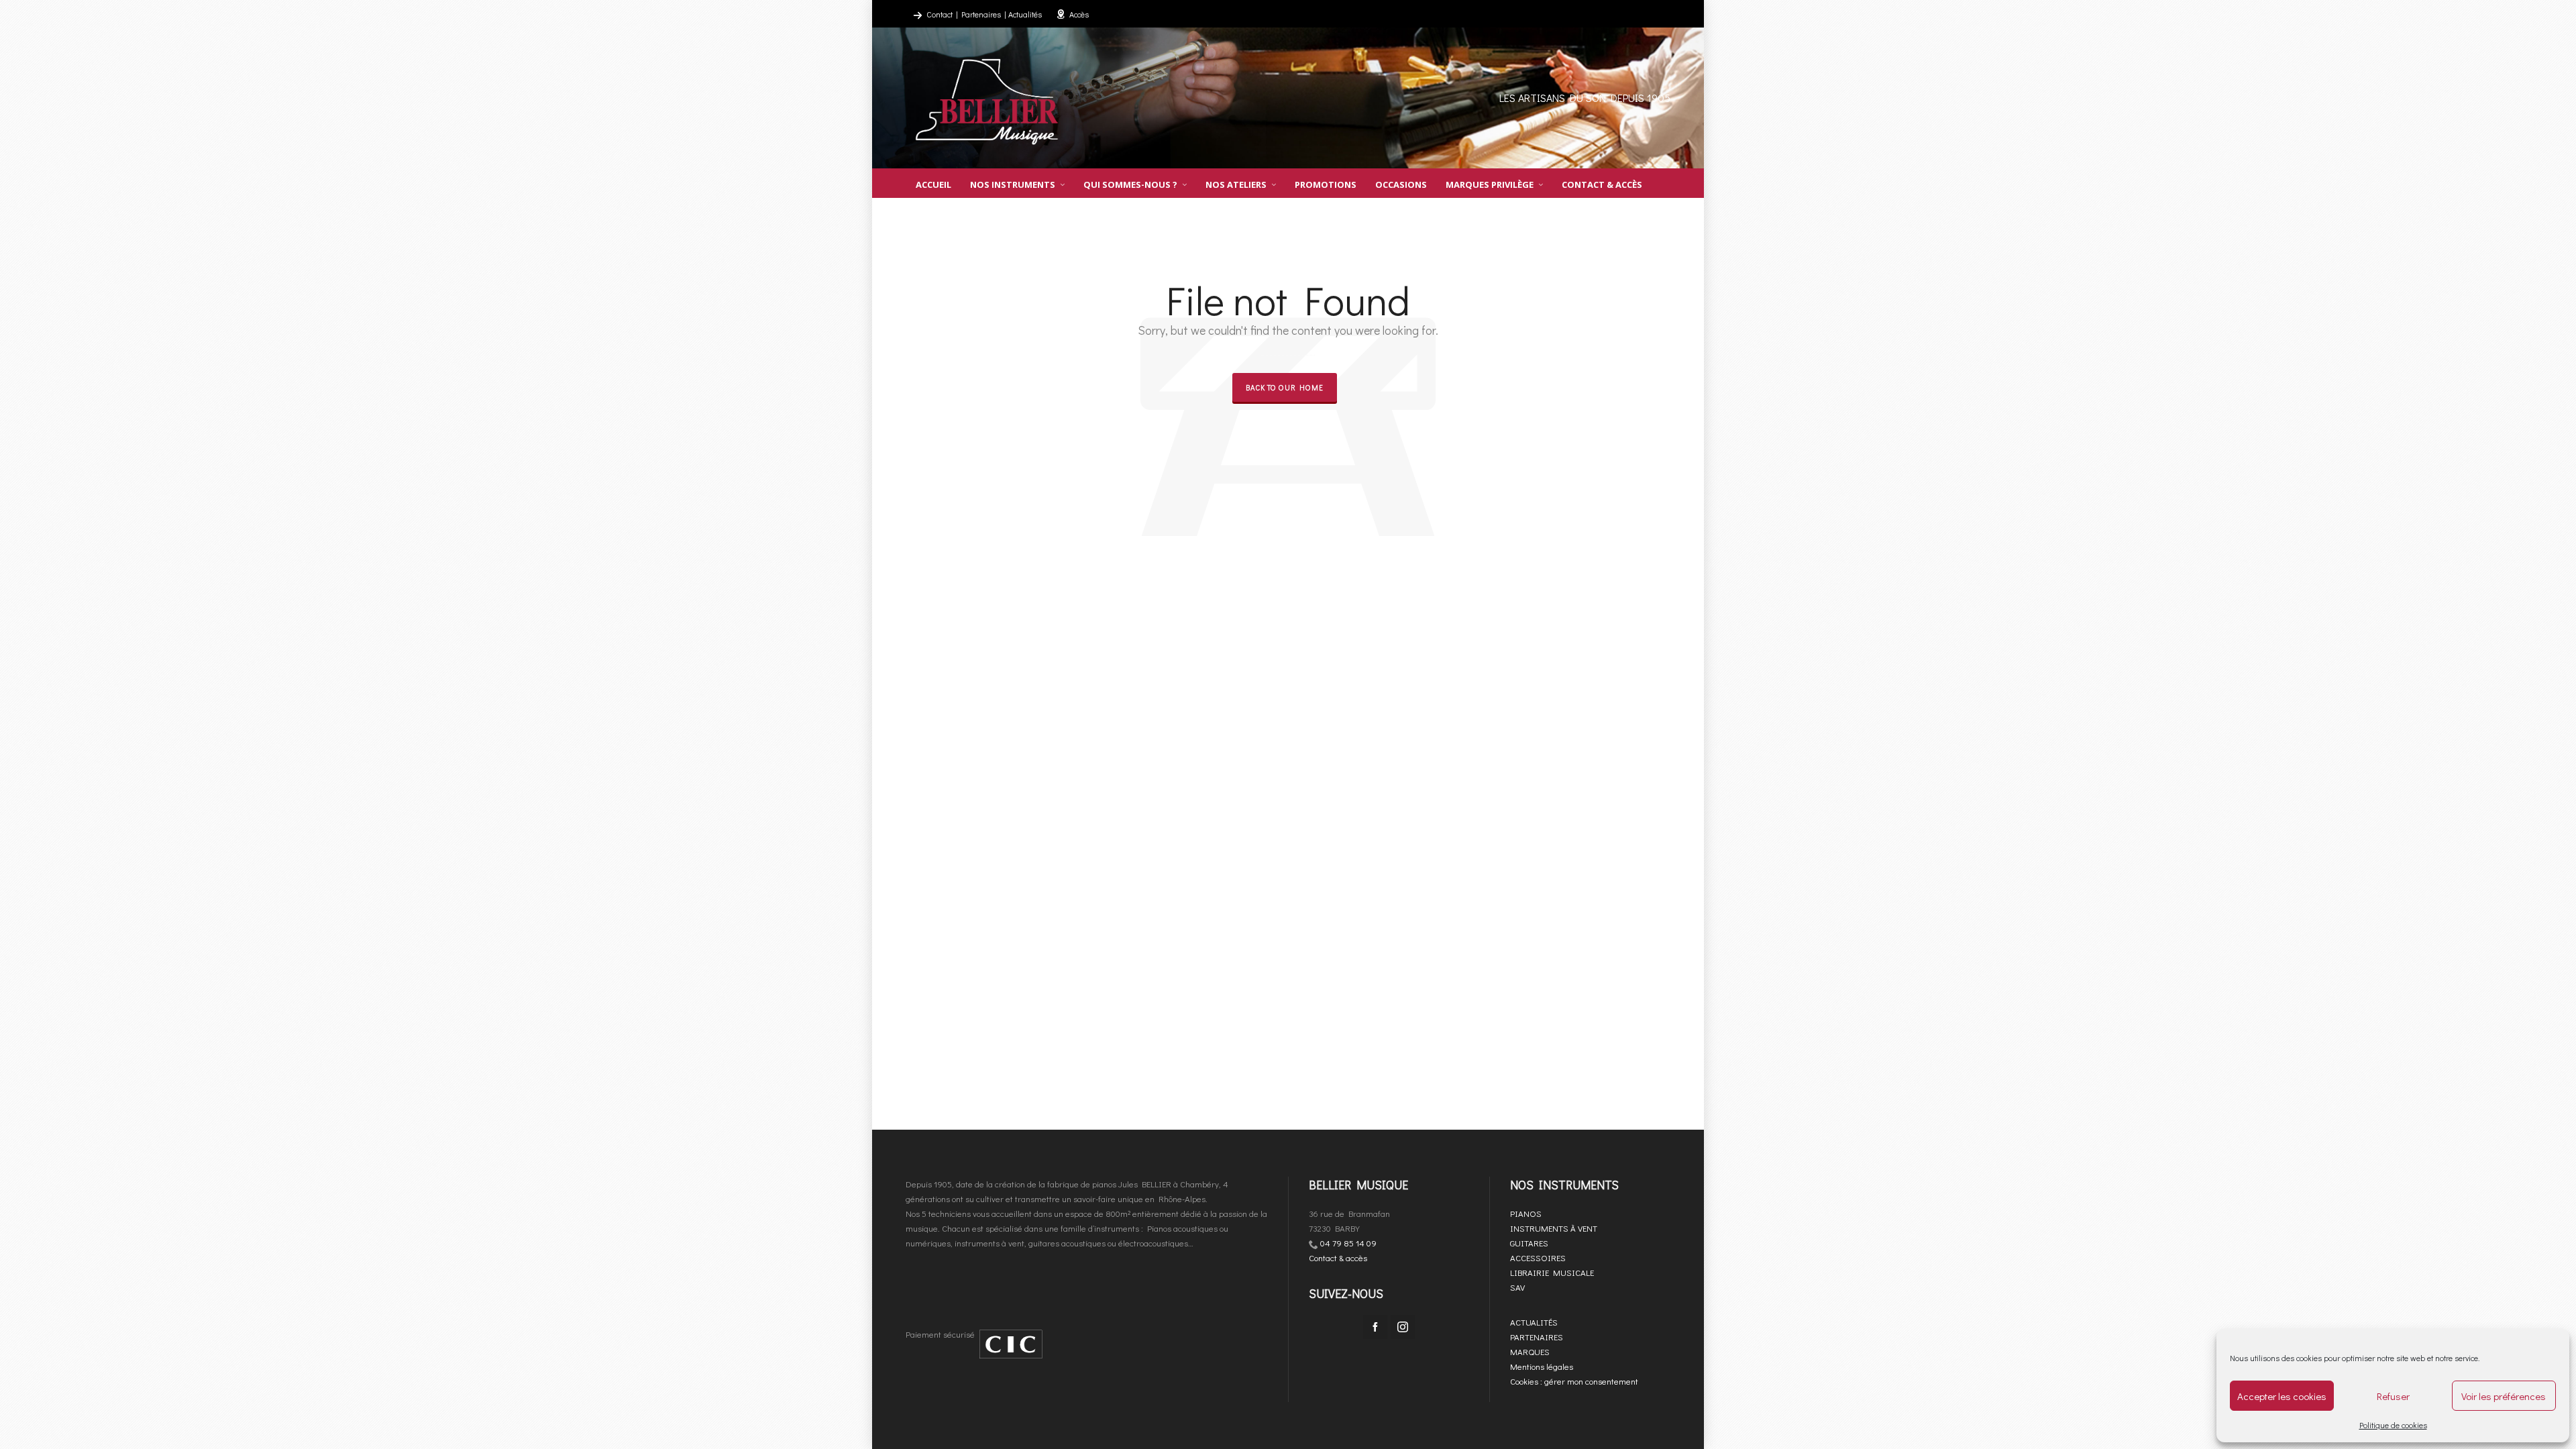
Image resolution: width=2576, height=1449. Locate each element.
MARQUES (1530, 1351)
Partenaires (981, 14)
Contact (940, 14)
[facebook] (1375, 1327)
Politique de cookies (2393, 1425)
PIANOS (1526, 1213)
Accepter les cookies (2282, 1396)
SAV (1517, 1287)
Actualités (1025, 14)
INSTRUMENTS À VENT (1554, 1228)
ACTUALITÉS (1534, 1322)
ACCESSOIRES (1538, 1257)
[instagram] (1403, 1327)
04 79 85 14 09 (1348, 1243)
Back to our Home (1285, 387)
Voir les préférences (2504, 1396)
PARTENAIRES (1537, 1337)
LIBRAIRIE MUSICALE (1552, 1272)
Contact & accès (1338, 1257)
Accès (1079, 14)
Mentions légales (1542, 1366)
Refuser (2393, 1396)
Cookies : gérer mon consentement (1574, 1381)
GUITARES (1529, 1243)
